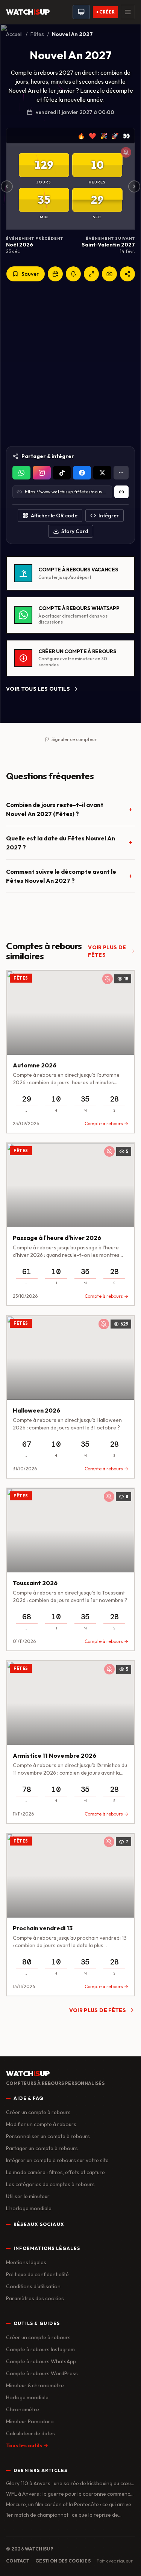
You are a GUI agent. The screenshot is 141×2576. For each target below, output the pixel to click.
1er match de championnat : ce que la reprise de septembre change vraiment (62, 2515)
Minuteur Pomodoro (30, 2421)
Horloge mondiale (27, 2397)
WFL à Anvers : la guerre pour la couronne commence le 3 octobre (70, 2494)
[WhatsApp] (21, 473)
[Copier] (121, 492)
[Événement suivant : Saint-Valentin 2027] (134, 186)
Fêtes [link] (21, 978)
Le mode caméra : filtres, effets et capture (55, 2172)
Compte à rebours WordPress (42, 2373)
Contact (18, 2561)
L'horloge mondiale (29, 2208)
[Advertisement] (70, 364)
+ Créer (105, 12)
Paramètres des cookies (35, 2298)
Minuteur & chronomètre (35, 2385)
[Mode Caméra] (109, 274)
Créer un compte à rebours (38, 2112)
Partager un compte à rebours (42, 2148)
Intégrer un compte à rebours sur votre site (57, 2160)
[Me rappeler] (73, 274)
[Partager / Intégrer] (127, 274)
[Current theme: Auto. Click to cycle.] (81, 12)
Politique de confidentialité (37, 2274)
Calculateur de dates (30, 2433)
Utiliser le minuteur (28, 2196)
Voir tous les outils (38, 689)
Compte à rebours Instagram (40, 2349)
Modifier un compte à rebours (41, 2124)
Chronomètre (23, 2409)
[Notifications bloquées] (126, 152)
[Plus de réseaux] (121, 473)
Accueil (14, 34)
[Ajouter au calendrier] (55, 274)
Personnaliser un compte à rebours (48, 2136)
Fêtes (37, 34)
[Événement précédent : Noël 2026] (7, 186)
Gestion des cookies (63, 2561)
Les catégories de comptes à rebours (50, 2184)
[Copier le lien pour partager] (42, 473)
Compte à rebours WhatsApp (41, 2361)
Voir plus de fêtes (107, 951)
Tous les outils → (27, 2445)
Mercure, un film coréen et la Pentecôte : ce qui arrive (69, 2504)
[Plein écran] (91, 274)
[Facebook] (82, 473)
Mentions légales (26, 2262)
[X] (102, 473)
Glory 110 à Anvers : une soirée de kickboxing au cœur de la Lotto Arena (70, 2484)
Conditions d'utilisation (33, 2286)
